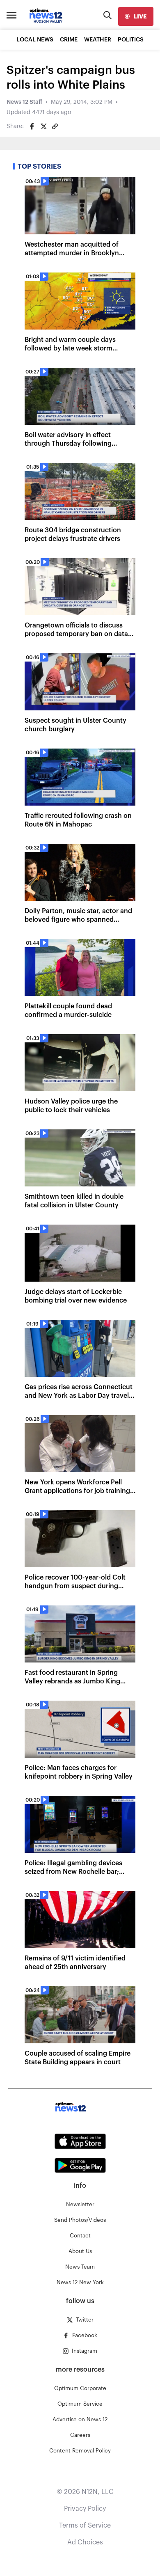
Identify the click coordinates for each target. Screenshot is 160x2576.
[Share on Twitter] (43, 126)
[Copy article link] (55, 126)
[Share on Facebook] (32, 126)
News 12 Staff (24, 102)
